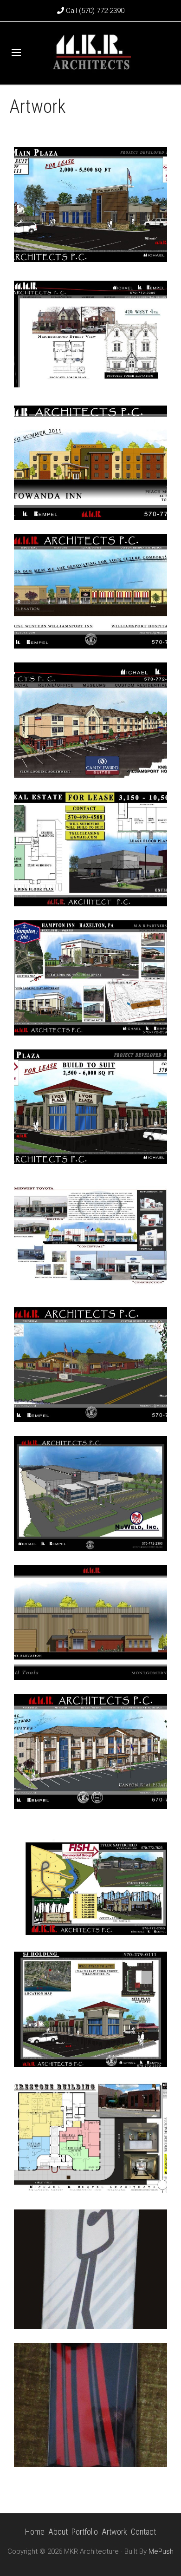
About (58, 2532)
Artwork (114, 2532)
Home (35, 2532)
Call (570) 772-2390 (94, 11)
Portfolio (85, 2532)
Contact (143, 2532)
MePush (161, 2551)
